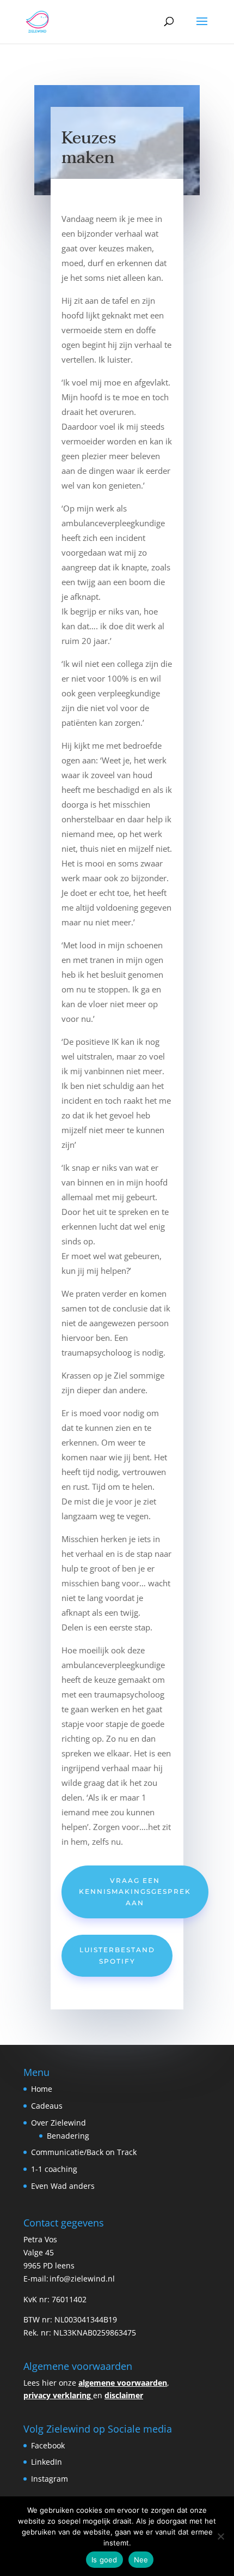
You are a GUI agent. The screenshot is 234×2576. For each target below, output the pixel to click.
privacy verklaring (57, 2395)
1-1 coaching (54, 2169)
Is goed (104, 2560)
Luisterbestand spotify (117, 1955)
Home (42, 2089)
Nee (141, 2560)
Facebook (48, 2445)
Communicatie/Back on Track (84, 2152)
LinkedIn (48, 2462)
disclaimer (124, 2395)
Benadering (68, 2136)
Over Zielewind (59, 2123)
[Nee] (220, 2536)
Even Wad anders (63, 2186)
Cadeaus (47, 2106)
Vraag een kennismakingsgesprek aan (135, 1892)
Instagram (51, 2479)
